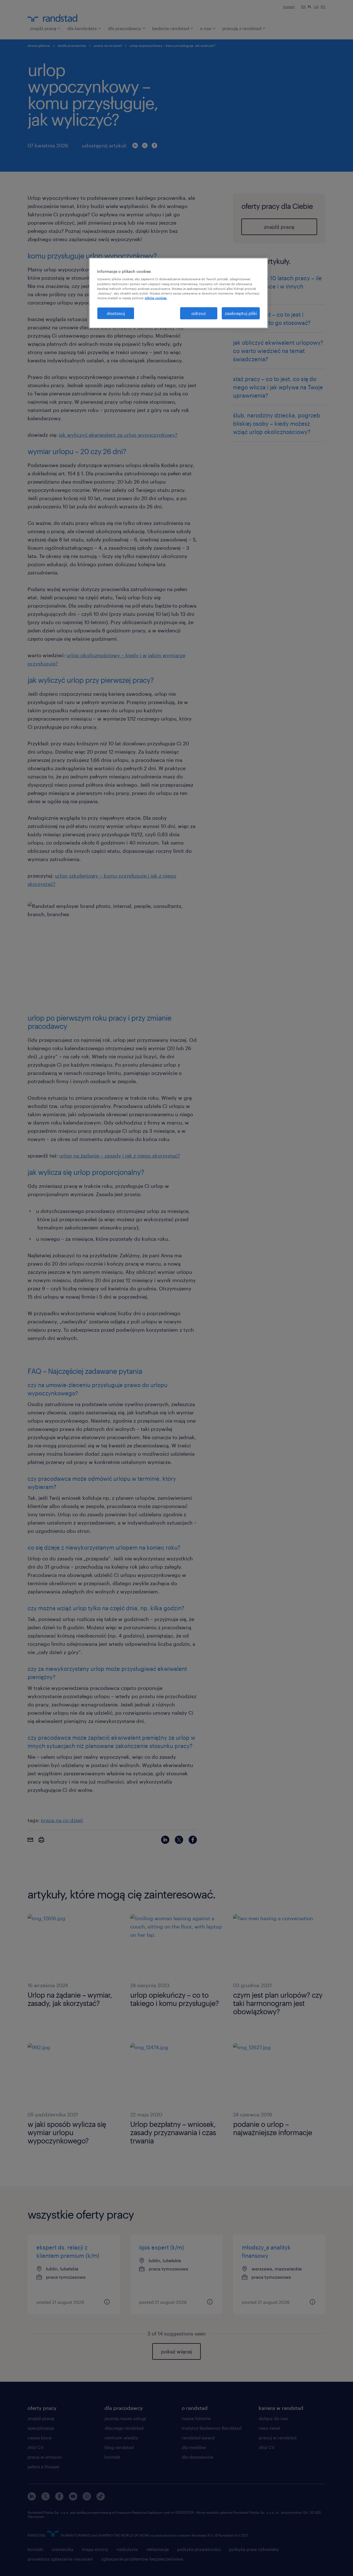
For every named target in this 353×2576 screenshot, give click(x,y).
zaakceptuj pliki (241, 313)
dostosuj (116, 313)
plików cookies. (156, 298)
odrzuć (199, 313)
